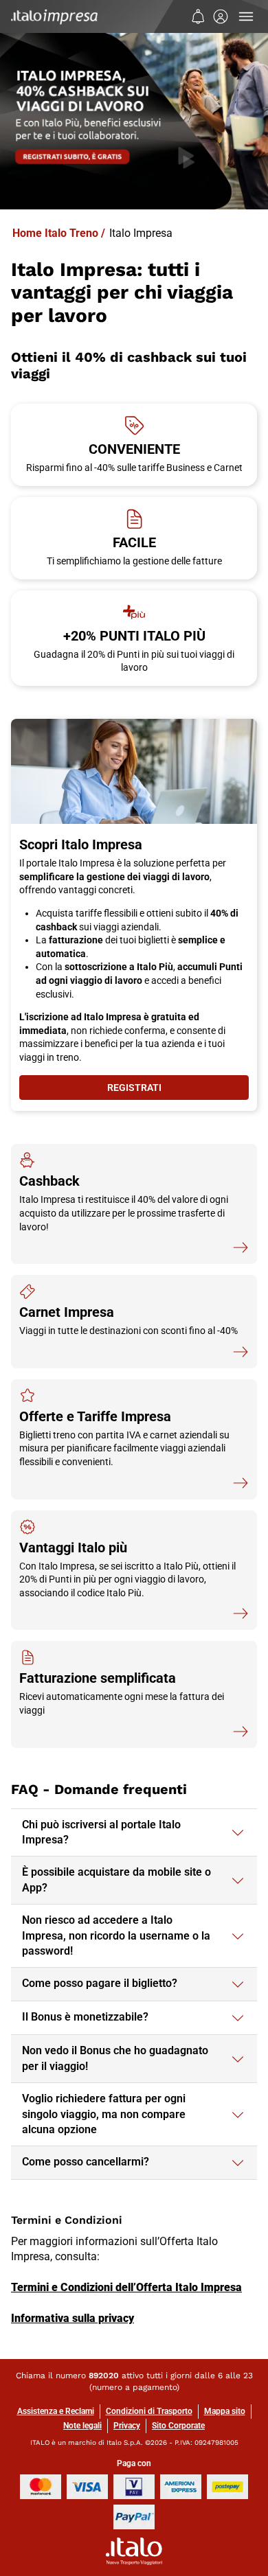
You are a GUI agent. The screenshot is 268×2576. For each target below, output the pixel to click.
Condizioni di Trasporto (149, 2411)
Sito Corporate (178, 2426)
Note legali (82, 2426)
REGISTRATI (177, 1091)
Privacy (127, 2426)
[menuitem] (198, 16)
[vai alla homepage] (54, 16)
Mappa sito (225, 2411)
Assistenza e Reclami (56, 2411)
